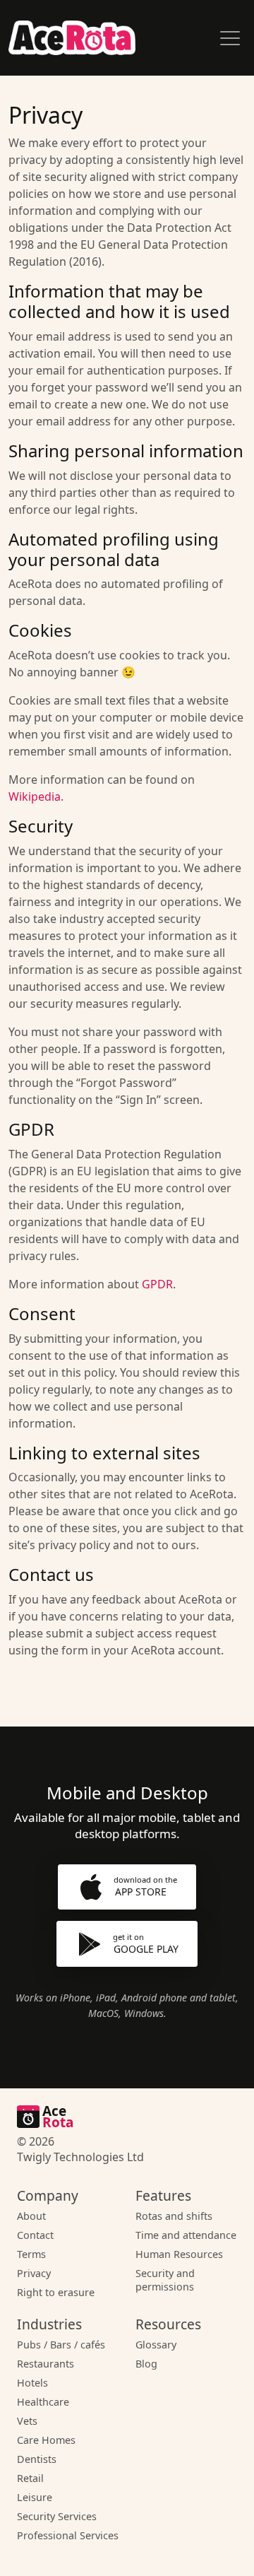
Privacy (34, 2273)
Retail (30, 2478)
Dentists (37, 2459)
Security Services (57, 2516)
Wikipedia (35, 796)
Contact (35, 2235)
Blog (146, 2364)
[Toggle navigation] (230, 38)
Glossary (156, 2345)
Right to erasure (56, 2292)
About (31, 2216)
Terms (31, 2254)
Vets (27, 2421)
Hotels (32, 2383)
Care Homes (46, 2440)
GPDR (157, 1284)
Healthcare (43, 2402)
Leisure (35, 2497)
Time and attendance (186, 2235)
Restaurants (46, 2364)
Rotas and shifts (174, 2216)
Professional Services (68, 2535)
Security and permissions (165, 2280)
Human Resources (179, 2254)
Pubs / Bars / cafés (61, 2345)
